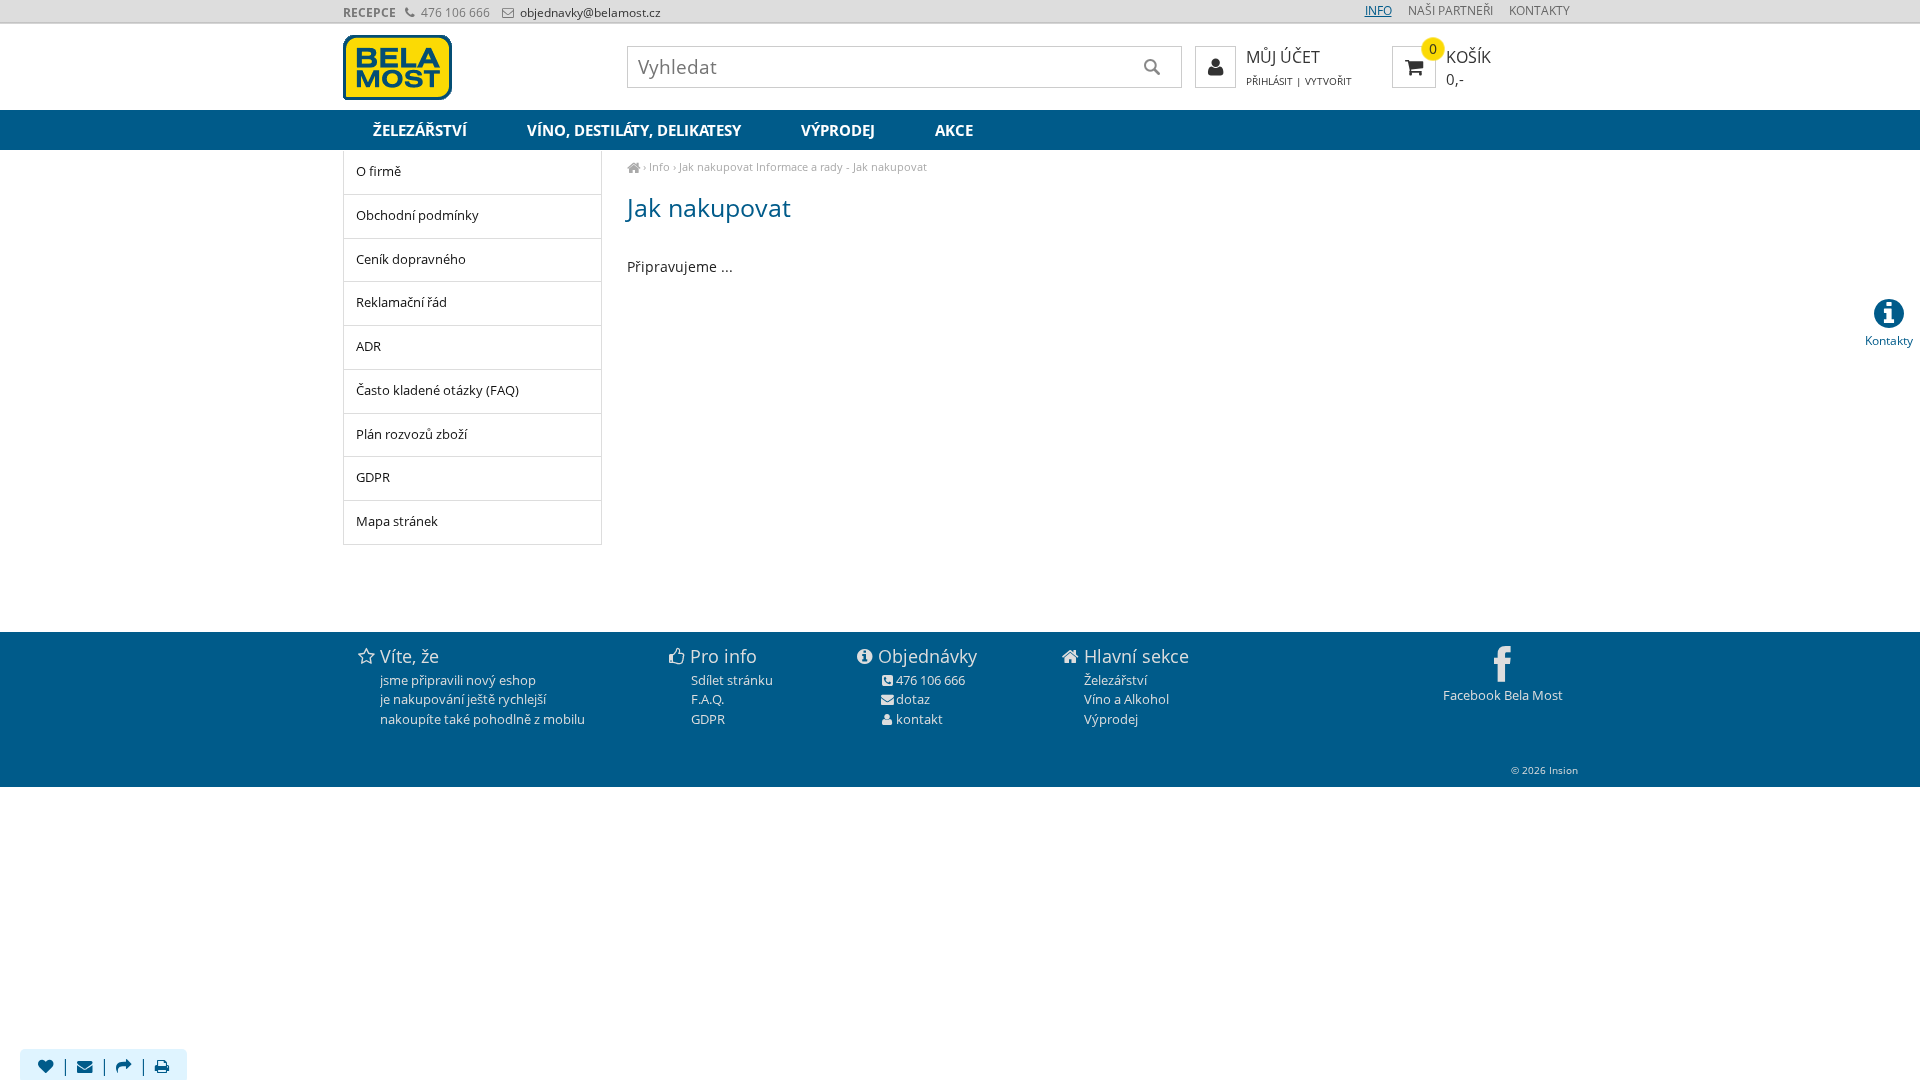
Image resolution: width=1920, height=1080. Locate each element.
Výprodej (838, 130)
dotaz (913, 699)
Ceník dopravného (411, 259)
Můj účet (1283, 57)
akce (954, 130)
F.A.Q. (707, 699)
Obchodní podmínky (417, 215)
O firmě (378, 171)
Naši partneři (1450, 10)
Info (659, 166)
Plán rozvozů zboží (411, 434)
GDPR (373, 477)
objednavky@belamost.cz (589, 12)
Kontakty (1539, 10)
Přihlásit (1269, 81)
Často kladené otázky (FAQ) (437, 390)
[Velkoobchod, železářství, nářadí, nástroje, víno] (633, 166)
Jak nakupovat (716, 166)
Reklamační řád (401, 302)
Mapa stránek (397, 521)
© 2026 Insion (1544, 770)
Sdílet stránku (732, 680)
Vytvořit (1328, 81)
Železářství (420, 130)
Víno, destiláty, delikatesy (634, 130)
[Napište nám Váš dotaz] (85, 1068)
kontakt (919, 719)
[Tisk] (162, 1068)
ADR (368, 346)
